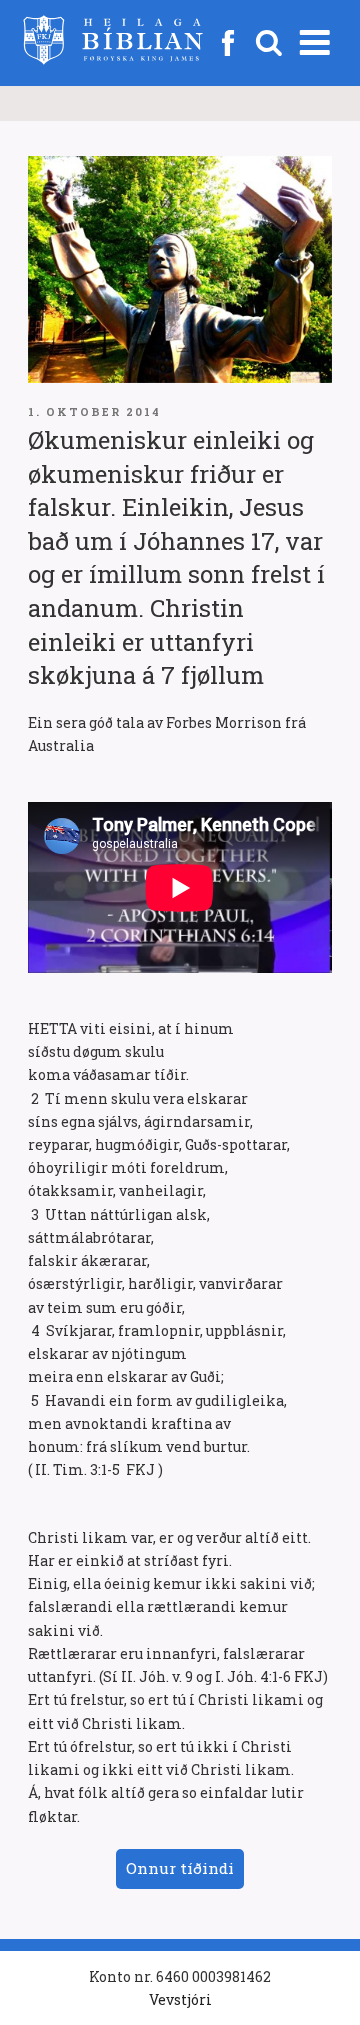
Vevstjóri (180, 1999)
